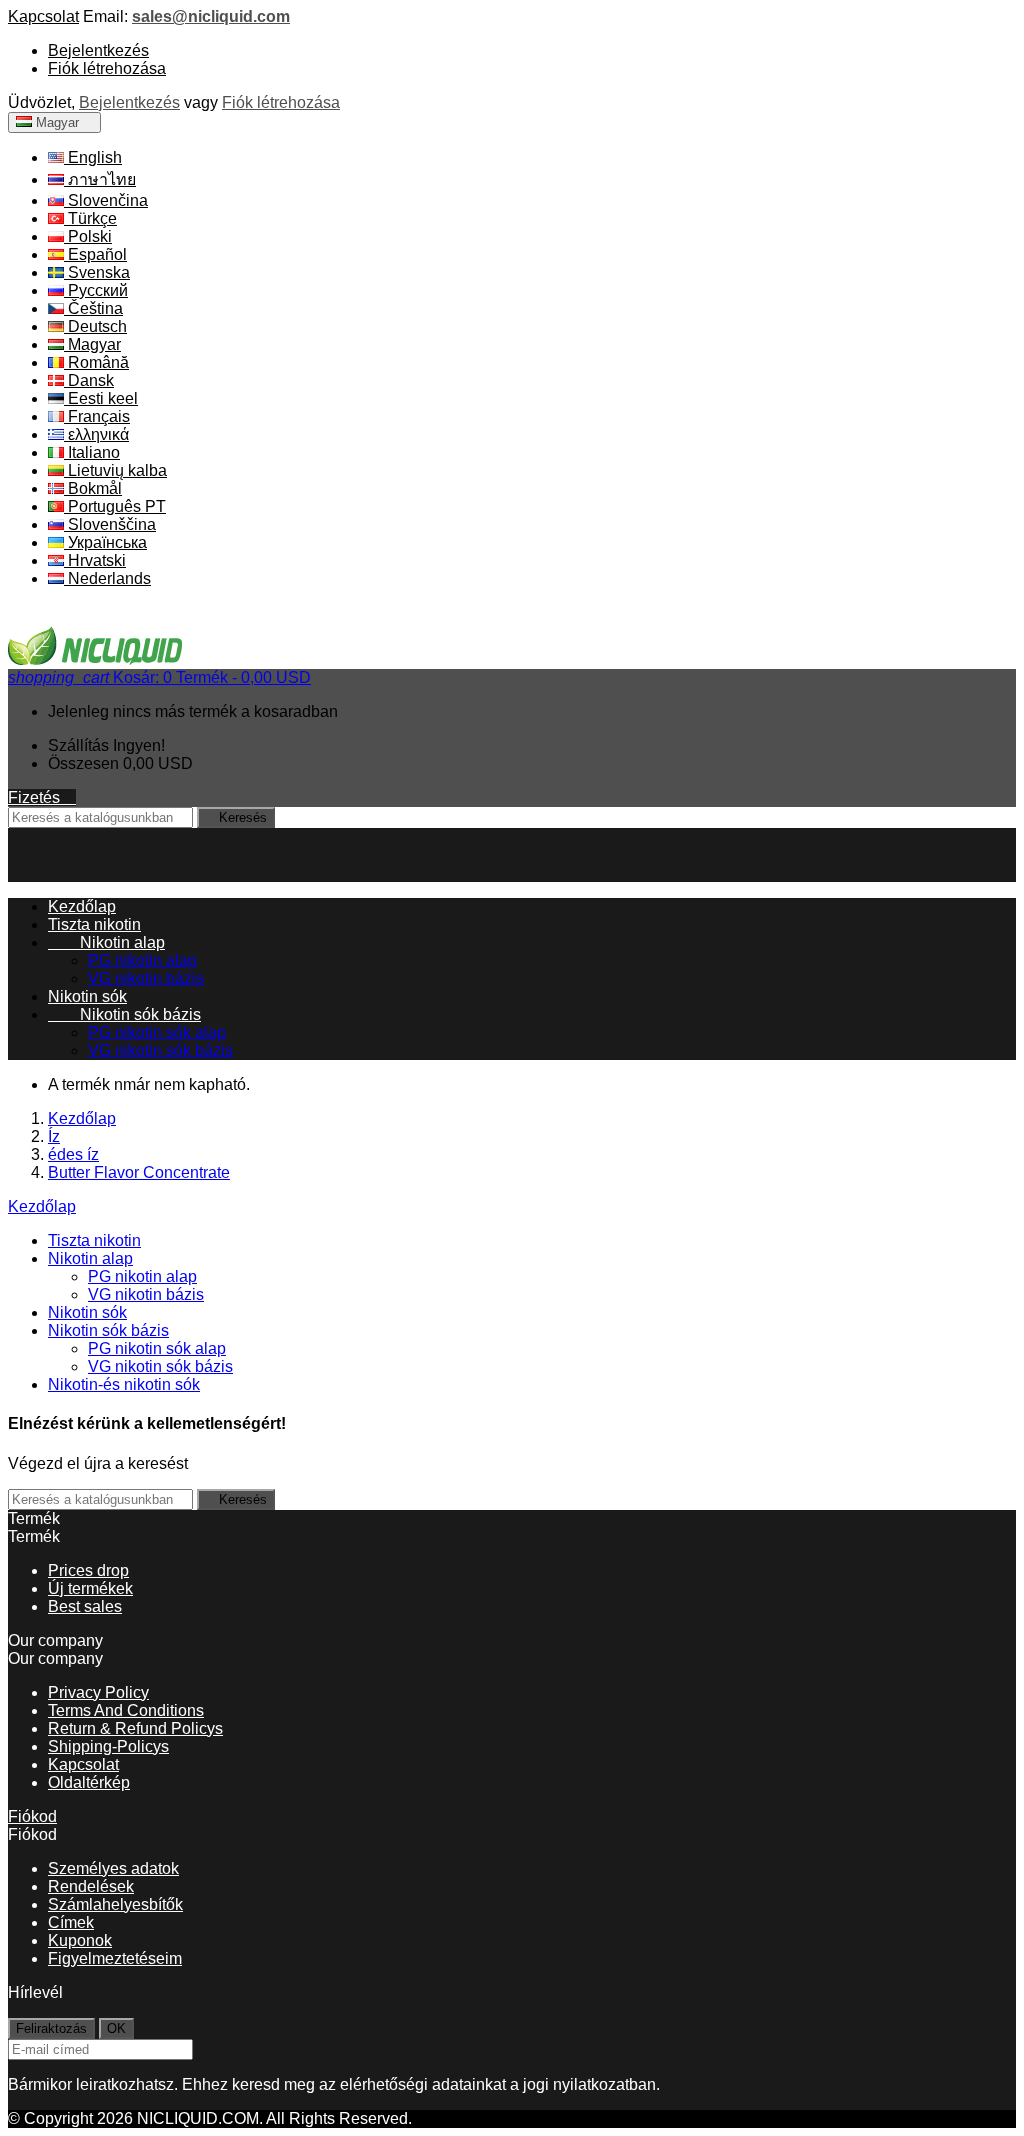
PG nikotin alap (142, 960)
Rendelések (91, 1886)
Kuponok (80, 1940)
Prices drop (88, 1570)
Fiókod (32, 1816)
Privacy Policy (98, 1692)
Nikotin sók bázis (124, 1014)
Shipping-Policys (108, 1746)
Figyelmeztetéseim (115, 1958)
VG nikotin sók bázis (160, 1050)
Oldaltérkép (89, 1782)
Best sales (85, 1606)
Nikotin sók (87, 996)
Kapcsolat (43, 16)
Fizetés (42, 797)
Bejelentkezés (98, 50)
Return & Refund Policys (135, 1728)
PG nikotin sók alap (157, 1032)
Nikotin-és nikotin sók (124, 1384)
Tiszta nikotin (94, 924)
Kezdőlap (42, 1206)
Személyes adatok (113, 1868)
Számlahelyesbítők (115, 1904)
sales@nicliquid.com (211, 16)
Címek (71, 1922)
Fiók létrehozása (107, 68)
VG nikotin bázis (146, 978)
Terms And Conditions (126, 1710)
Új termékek (90, 1588)
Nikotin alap (106, 942)
